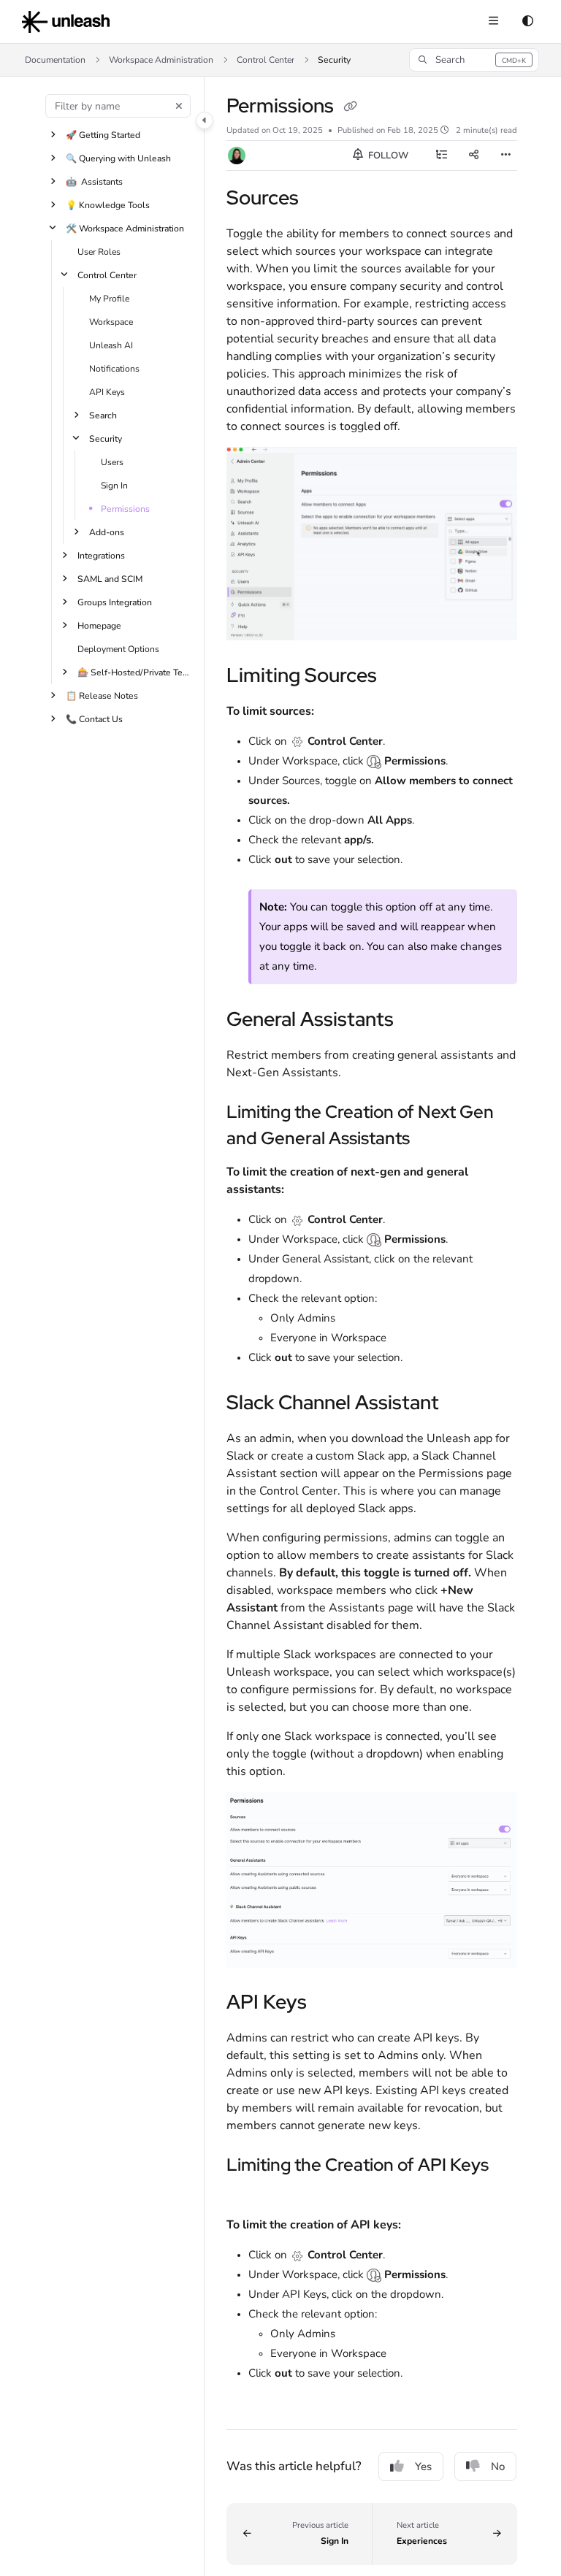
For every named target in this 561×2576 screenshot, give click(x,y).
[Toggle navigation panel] (205, 120)
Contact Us (94, 719)
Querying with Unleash (118, 158)
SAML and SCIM (110, 579)
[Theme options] (527, 22)
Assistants (94, 182)
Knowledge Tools (108, 205)
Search (103, 415)
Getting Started (103, 135)
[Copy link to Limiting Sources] (400, 677)
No (498, 2466)
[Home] (66, 22)
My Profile (109, 299)
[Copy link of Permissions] (350, 107)
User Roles (99, 252)
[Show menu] (493, 22)
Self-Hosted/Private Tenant (134, 672)
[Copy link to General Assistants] (416, 1021)
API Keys (107, 392)
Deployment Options (118, 649)
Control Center (266, 60)
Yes (423, 2466)
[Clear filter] (179, 106)
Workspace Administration (161, 60)
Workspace (111, 322)
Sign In (114, 486)
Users (112, 462)
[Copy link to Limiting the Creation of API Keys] (249, 2193)
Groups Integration (115, 602)
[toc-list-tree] (441, 156)
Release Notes (102, 696)
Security (334, 60)
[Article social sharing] (473, 156)
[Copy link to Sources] (321, 199)
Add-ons (107, 532)
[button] (474, 60)
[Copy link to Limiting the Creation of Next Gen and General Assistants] (432, 1140)
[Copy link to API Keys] (329, 2004)
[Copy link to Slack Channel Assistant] (466, 1404)
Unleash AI (111, 345)
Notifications (114, 369)
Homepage (99, 626)
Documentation (55, 60)
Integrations (101, 556)
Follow (387, 156)
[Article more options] (505, 156)
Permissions (125, 509)
